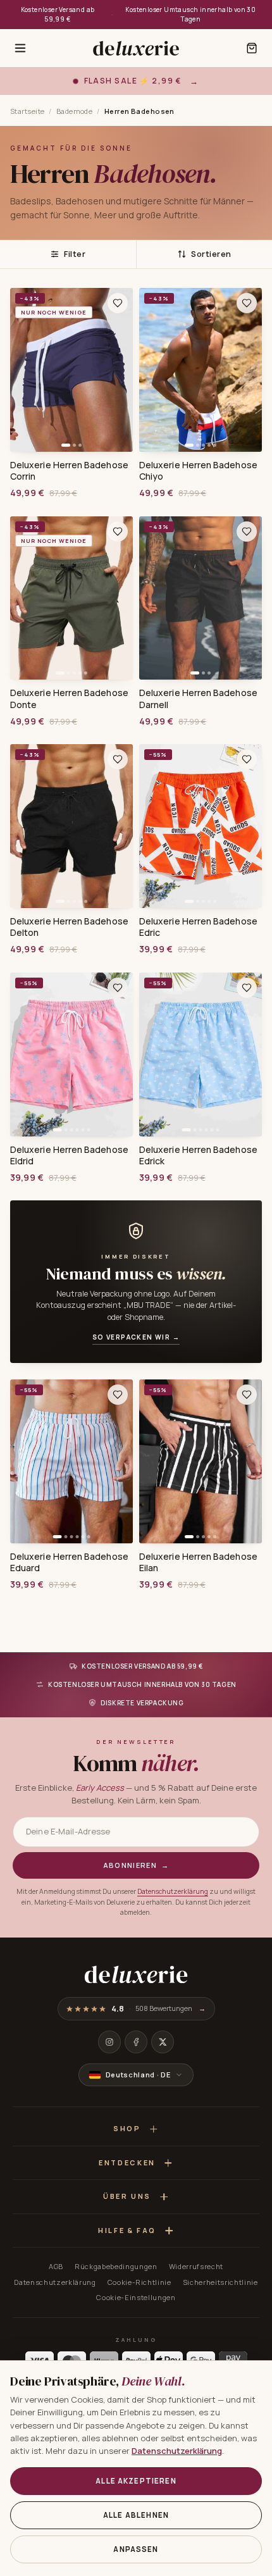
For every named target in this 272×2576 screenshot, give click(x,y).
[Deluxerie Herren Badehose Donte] (71, 598)
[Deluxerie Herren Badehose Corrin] (71, 370)
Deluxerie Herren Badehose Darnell (198, 699)
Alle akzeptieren (136, 2481)
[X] (163, 2042)
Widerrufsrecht (196, 2266)
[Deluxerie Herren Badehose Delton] (71, 826)
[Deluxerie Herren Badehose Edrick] (201, 1055)
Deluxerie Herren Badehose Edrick (198, 1155)
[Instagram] (109, 2042)
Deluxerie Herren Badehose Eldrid (69, 1155)
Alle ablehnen (136, 2515)
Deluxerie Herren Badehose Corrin (69, 471)
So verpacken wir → (136, 1337)
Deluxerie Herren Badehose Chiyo (198, 471)
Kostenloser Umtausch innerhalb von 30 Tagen (190, 14)
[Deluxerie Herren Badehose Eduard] (71, 1461)
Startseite (27, 111)
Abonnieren (136, 1865)
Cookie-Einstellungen (136, 2297)
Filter (75, 254)
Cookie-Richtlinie (139, 2282)
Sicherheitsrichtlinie (220, 2282)
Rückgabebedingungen (116, 2266)
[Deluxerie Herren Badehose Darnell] (201, 598)
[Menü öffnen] (20, 48)
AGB (56, 2266)
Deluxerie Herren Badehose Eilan (198, 1562)
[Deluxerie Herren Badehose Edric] (201, 826)
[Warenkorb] (252, 48)
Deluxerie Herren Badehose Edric (198, 927)
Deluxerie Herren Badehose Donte (69, 699)
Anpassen (136, 2549)
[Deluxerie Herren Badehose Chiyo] (201, 370)
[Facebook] (136, 2042)
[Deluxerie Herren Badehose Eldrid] (71, 1055)
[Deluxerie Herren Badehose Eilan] (201, 1461)
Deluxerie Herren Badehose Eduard (69, 1562)
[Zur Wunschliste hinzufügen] (118, 303)
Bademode (75, 111)
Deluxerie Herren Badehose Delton (69, 927)
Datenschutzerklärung (173, 1891)
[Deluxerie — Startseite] (136, 48)
